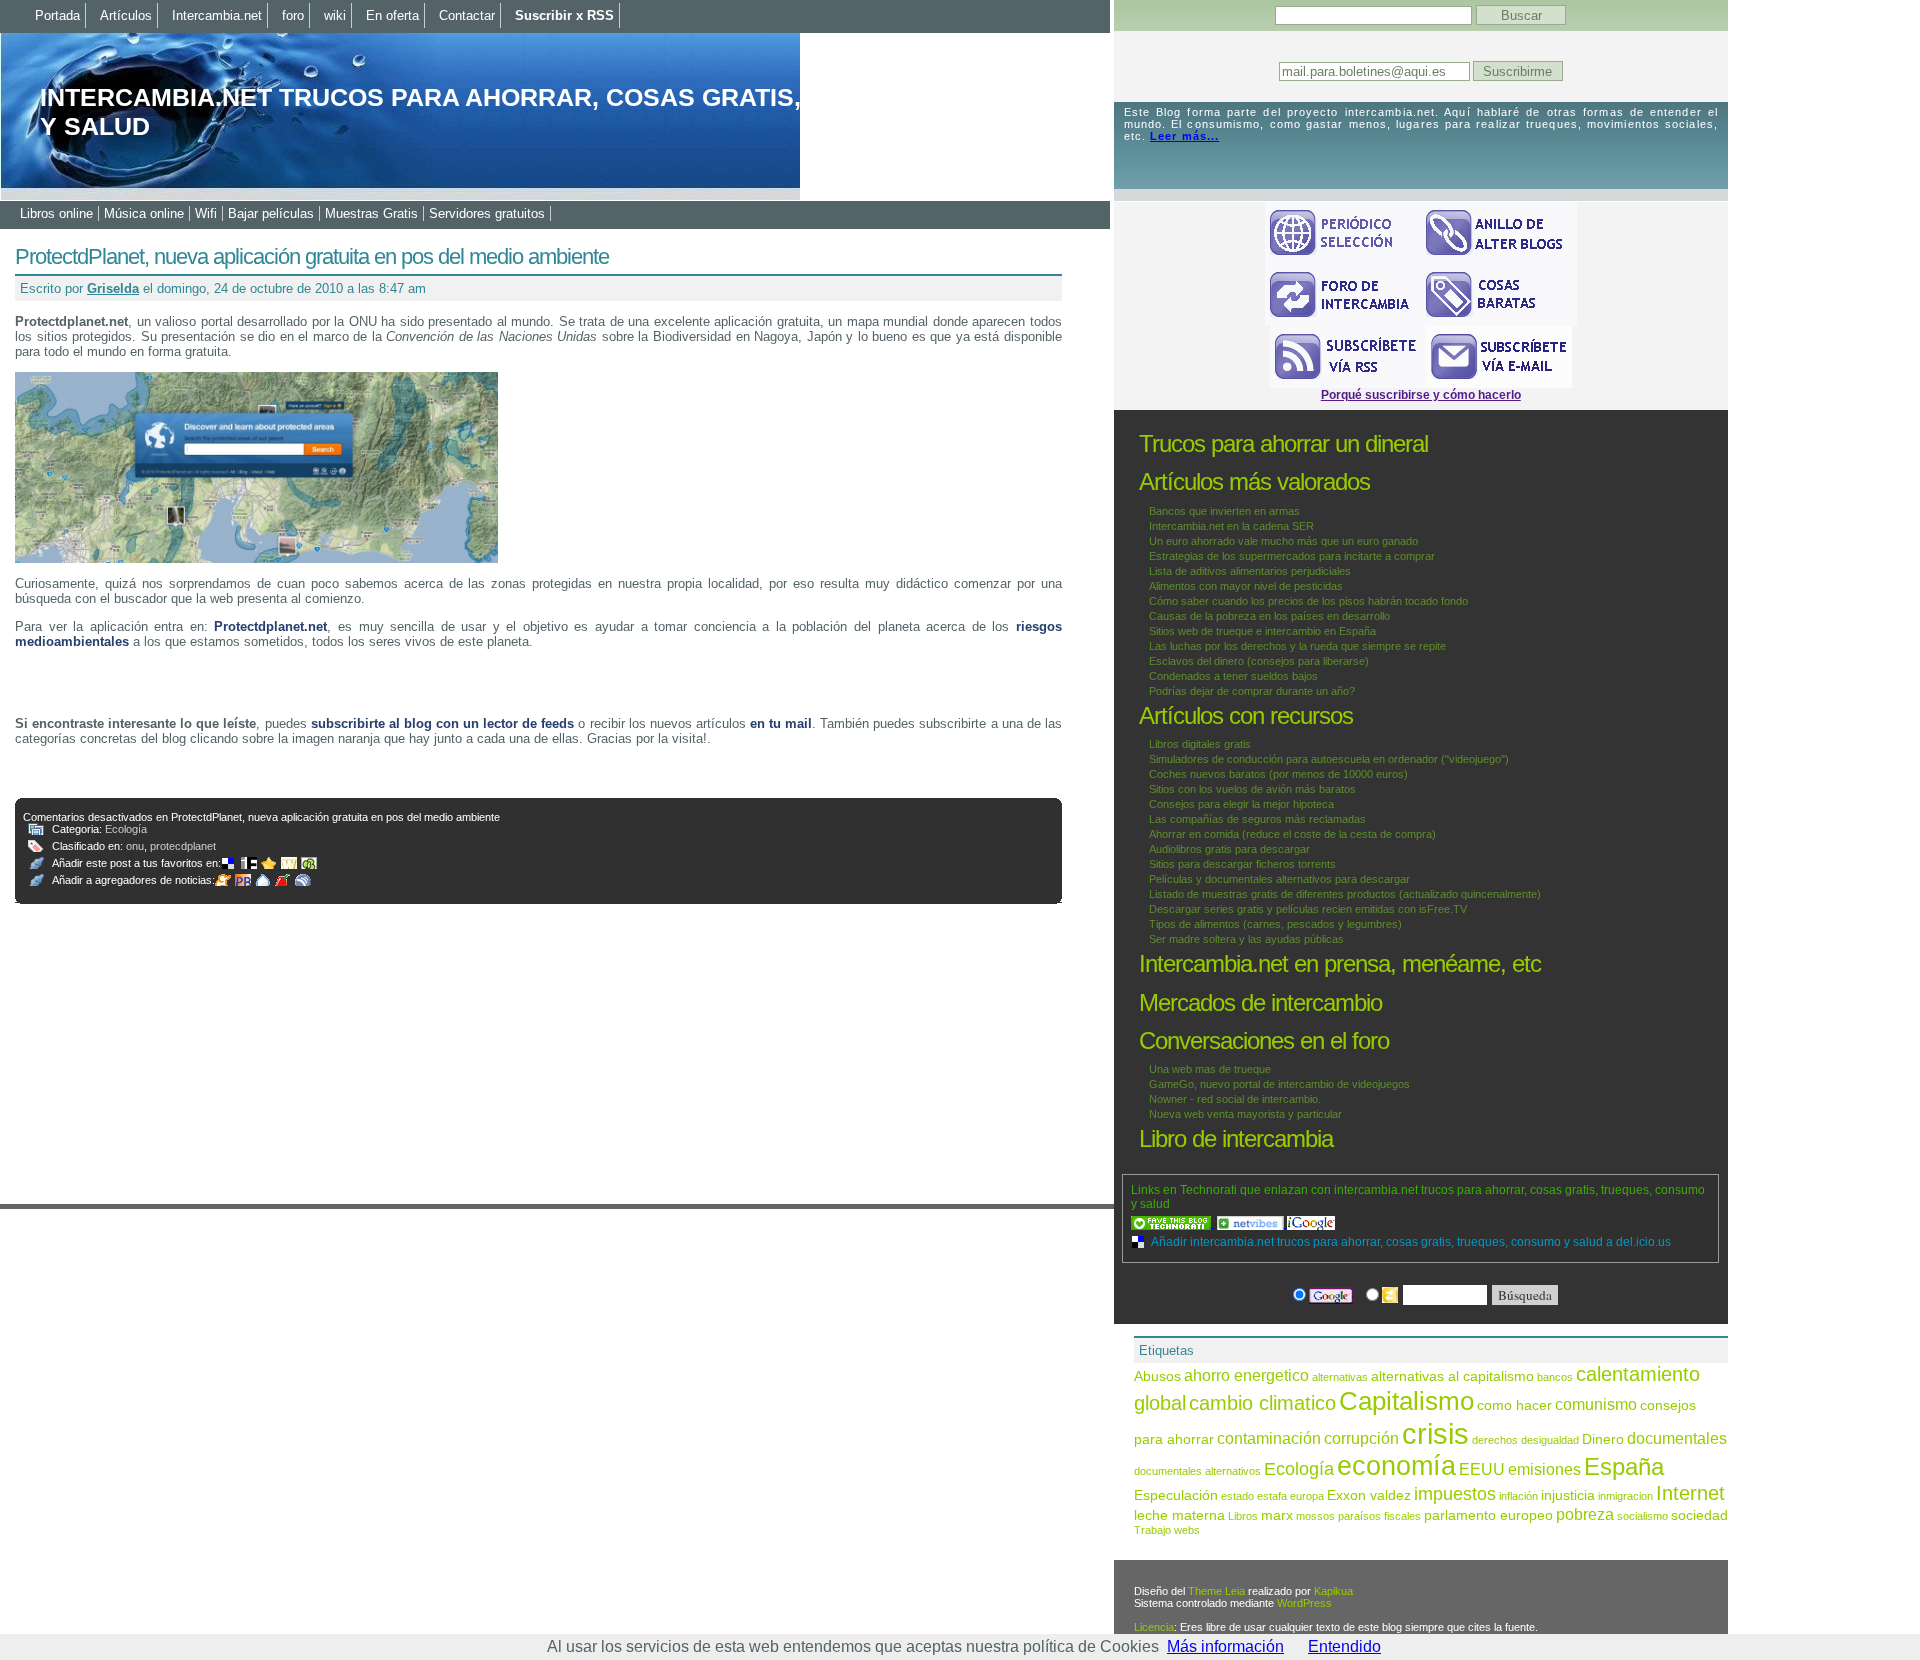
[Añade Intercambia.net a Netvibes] (1252, 1223)
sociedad (1699, 1515)
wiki (335, 15)
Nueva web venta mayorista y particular (1245, 1114)
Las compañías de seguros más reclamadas (1257, 819)
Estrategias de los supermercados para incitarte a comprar (1292, 556)
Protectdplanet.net (270, 626)
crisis (1435, 1433)
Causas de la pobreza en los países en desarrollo (1269, 616)
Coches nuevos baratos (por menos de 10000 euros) (1278, 774)
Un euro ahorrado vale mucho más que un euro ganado (1283, 541)
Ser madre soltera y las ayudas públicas (1246, 939)
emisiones (1544, 1469)
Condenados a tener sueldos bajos (1233, 676)
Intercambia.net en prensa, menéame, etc (1340, 963)
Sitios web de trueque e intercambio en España (1262, 631)
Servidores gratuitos (487, 213)
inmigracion (1625, 1496)
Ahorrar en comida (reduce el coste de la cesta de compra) (1292, 834)
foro (293, 15)
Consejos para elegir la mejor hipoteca (1241, 804)
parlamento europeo (1488, 1515)
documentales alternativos (1197, 1471)
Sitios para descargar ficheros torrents (1242, 864)
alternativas (1340, 1377)
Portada (57, 15)
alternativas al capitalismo (1452, 1376)
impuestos (1455, 1493)
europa (1307, 1496)
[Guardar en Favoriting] (311, 863)
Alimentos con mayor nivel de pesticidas (1246, 586)
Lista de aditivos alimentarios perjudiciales (1250, 571)
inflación (1518, 1496)
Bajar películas (271, 213)
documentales (1677, 1438)
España (1624, 1466)
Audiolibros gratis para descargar (1229, 849)
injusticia (1568, 1495)
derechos (1495, 1440)
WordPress (1304, 1603)
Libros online (56, 213)
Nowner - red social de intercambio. (1235, 1099)
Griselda (113, 288)
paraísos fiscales (1379, 1516)
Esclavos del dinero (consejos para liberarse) (1259, 661)
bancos (1555, 1377)
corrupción (1361, 1438)
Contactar (467, 15)
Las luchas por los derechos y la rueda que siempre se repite (1297, 646)
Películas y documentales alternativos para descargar (1279, 879)
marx (1277, 1515)
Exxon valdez (1369, 1495)
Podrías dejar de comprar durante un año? (1252, 691)
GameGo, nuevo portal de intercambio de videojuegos (1279, 1084)
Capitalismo (1406, 1401)
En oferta (392, 15)
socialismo (1642, 1516)
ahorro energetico (1246, 1375)
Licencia (1154, 1627)
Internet (1690, 1493)
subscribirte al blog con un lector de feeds (443, 723)
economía (1396, 1466)
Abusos (1157, 1376)
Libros (1243, 1516)
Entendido (1344, 1646)
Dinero (1603, 1439)
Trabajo (1152, 1530)
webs (1187, 1530)
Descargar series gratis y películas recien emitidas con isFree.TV (1308, 909)
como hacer (1514, 1405)
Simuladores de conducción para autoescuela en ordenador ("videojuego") (1329, 759)
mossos (1315, 1516)
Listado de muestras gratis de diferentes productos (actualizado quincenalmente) (1345, 894)
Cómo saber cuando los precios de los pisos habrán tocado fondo (1308, 601)
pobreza (1585, 1514)
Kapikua (1333, 1591)
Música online (144, 213)
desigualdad (1550, 1440)
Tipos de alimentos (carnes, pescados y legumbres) (1275, 924)
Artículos (126, 15)
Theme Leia (1216, 1591)
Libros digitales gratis (1200, 744)
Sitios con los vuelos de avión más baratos (1252, 789)
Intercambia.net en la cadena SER (1231, 526)
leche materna (1179, 1515)
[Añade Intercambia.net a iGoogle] (1311, 1223)
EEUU (1482, 1469)
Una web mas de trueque (1210, 1069)
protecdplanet (183, 846)
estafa (1272, 1496)
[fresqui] (265, 880)
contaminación (1269, 1438)
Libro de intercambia (1236, 1138)
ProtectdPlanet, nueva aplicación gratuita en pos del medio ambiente (312, 256)
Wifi (206, 213)
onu (135, 846)
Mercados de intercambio (1260, 1002)
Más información (1225, 1646)
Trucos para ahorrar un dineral (1283, 443)
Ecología (126, 829)
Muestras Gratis (371, 213)
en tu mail (781, 723)
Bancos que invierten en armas (1224, 511)
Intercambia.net (217, 15)
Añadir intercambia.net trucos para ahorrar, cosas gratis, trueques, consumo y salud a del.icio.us (1411, 1242)
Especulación (1176, 1495)
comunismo (1596, 1404)
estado (1237, 1496)
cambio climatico (1262, 1403)
